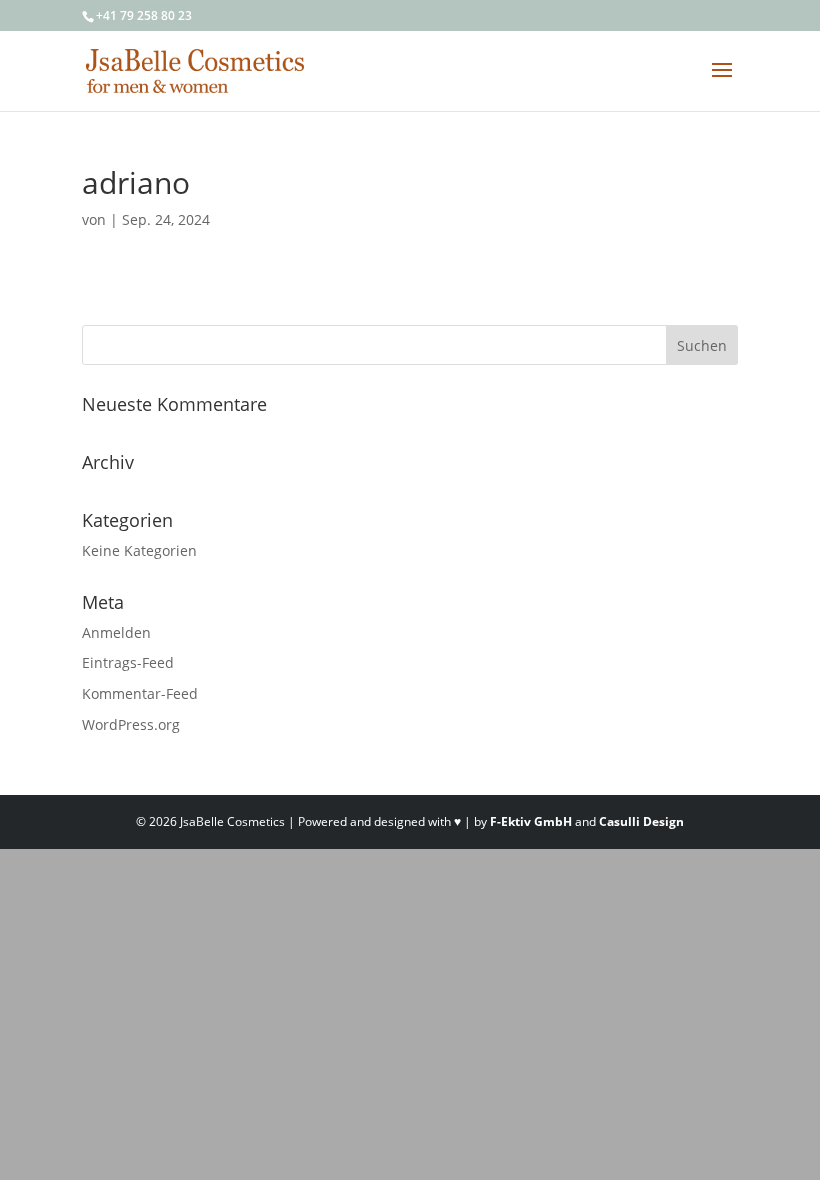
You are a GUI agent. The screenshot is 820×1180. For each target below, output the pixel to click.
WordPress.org (131, 724)
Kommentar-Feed (140, 693)
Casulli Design (641, 821)
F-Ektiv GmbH (531, 821)
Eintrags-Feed (128, 662)
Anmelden (116, 632)
